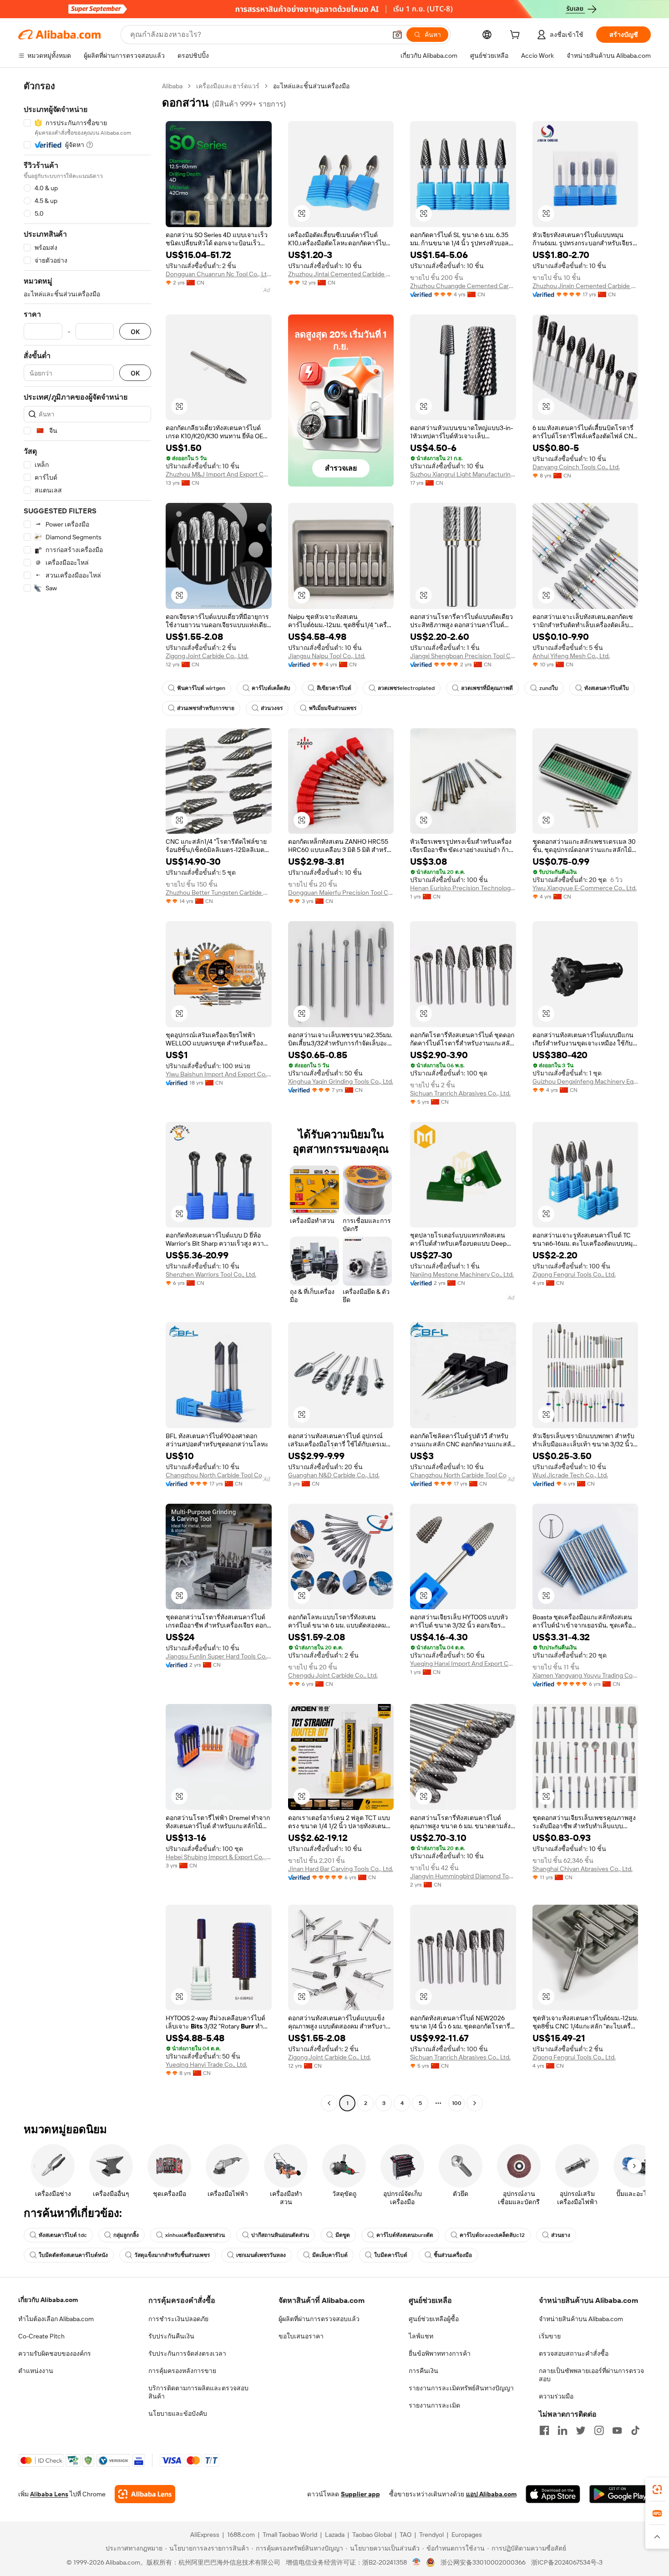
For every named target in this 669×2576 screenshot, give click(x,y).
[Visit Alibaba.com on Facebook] (544, 2430)
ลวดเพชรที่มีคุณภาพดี (487, 688)
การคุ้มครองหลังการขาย (182, 2371)
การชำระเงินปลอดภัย (178, 2319)
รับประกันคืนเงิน (171, 2336)
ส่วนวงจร (272, 708)
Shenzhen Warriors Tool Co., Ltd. (211, 1274)
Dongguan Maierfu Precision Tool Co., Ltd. (341, 892)
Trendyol (431, 2535)
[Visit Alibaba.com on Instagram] (599, 2430)
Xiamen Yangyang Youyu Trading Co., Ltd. (585, 1675)
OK (135, 332)
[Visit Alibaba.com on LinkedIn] (563, 2430)
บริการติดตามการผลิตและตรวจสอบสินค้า (198, 2392)
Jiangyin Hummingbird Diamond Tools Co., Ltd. (463, 1876)
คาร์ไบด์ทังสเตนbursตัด (405, 2235)
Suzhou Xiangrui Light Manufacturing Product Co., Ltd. (463, 474)
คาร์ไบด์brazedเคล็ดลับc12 (492, 2235)
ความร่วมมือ (556, 2396)
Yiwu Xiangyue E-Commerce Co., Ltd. (585, 888)
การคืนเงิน (423, 2371)
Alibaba (172, 86)
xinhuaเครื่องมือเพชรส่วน (195, 2235)
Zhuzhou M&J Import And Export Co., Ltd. (219, 474)
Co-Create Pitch (41, 2336)
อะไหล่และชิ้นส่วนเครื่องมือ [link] (311, 86)
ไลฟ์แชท (421, 2336)
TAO (405, 2535)
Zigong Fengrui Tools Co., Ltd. (574, 1274)
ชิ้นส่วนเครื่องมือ (453, 2255)
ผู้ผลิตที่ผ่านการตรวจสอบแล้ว (319, 2319)
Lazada (335, 2535)
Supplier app (360, 2494)
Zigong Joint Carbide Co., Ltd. (207, 656)
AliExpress (205, 2535)
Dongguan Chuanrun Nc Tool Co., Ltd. (219, 274)
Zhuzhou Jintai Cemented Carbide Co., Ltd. (341, 274)
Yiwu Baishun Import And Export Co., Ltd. (219, 1074)
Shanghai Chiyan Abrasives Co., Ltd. (583, 1869)
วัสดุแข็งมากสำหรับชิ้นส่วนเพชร (172, 2255)
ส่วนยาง (561, 2235)
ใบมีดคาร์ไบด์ (391, 2255)
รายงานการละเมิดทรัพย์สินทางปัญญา (461, 2388)
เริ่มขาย (550, 2336)
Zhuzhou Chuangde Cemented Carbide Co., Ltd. (463, 286)
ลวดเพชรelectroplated (406, 688)
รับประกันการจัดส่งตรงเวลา (187, 2353)
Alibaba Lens (49, 2494)
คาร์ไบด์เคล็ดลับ (271, 688)
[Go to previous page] (329, 2103)
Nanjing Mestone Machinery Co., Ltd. (462, 1274)
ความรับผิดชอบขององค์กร (55, 2353)
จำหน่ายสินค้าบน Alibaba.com (581, 2319)
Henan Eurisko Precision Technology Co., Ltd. (463, 888)
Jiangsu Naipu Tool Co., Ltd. (327, 656)
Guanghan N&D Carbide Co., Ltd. (334, 1475)
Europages (467, 2535)
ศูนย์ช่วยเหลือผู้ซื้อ (434, 2319)
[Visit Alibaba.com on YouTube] (617, 2430)
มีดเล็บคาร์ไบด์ (330, 2255)
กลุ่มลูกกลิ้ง (126, 2235)
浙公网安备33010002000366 (483, 2562)
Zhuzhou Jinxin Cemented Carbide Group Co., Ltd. (585, 286)
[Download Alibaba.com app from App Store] (553, 2494)
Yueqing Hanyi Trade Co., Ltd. (206, 2064)
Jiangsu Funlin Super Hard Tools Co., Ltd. (219, 1656)
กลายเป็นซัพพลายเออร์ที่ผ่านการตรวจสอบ (591, 2375)
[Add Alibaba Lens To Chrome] (145, 2494)
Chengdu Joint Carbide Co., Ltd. (333, 1675)
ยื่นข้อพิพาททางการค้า (440, 2353)
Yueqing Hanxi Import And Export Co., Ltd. (463, 1663)
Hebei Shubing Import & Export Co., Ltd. (219, 1857)
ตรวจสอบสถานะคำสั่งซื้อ (574, 2353)
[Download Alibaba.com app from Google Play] (620, 2494)
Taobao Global (372, 2535)
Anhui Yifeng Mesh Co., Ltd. (571, 656)
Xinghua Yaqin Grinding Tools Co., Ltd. (341, 1081)
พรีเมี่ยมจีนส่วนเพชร (333, 708)
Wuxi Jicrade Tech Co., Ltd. (570, 1475)
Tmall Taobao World (290, 2535)
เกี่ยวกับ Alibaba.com (48, 2300)
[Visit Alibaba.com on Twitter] (581, 2430)
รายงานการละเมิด (434, 2405)
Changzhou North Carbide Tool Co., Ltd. (219, 1475)
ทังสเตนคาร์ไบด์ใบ (607, 688)
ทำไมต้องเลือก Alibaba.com (56, 2319)
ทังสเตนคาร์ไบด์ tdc (63, 2235)
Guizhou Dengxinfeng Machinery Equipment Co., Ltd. (585, 1081)
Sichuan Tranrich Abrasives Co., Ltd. (460, 1093)
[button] (397, 35)
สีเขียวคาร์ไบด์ (334, 688)
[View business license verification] (417, 2562)
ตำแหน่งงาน (36, 2371)
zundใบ (549, 688)
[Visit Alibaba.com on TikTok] (635, 2430)
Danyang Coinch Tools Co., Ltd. (576, 467)
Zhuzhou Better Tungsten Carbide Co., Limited (219, 892)
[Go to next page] (475, 2103)
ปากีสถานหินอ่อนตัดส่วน (280, 2235)
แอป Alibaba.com (491, 2494)
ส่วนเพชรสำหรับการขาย (206, 708)
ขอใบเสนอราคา (301, 2336)
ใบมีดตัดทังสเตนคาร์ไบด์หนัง (73, 2255)
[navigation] (87, 1096)
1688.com (241, 2535)
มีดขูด (343, 2235)
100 (457, 2103)
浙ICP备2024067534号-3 (567, 2562)
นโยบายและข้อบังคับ (178, 2414)
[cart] (517, 36)
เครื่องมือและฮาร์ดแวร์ (228, 86)
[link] (657, 2490)
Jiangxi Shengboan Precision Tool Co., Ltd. (463, 656)
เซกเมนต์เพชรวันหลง (261, 2255)
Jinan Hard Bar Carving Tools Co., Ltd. (341, 1869)
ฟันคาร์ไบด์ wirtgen (201, 688)
